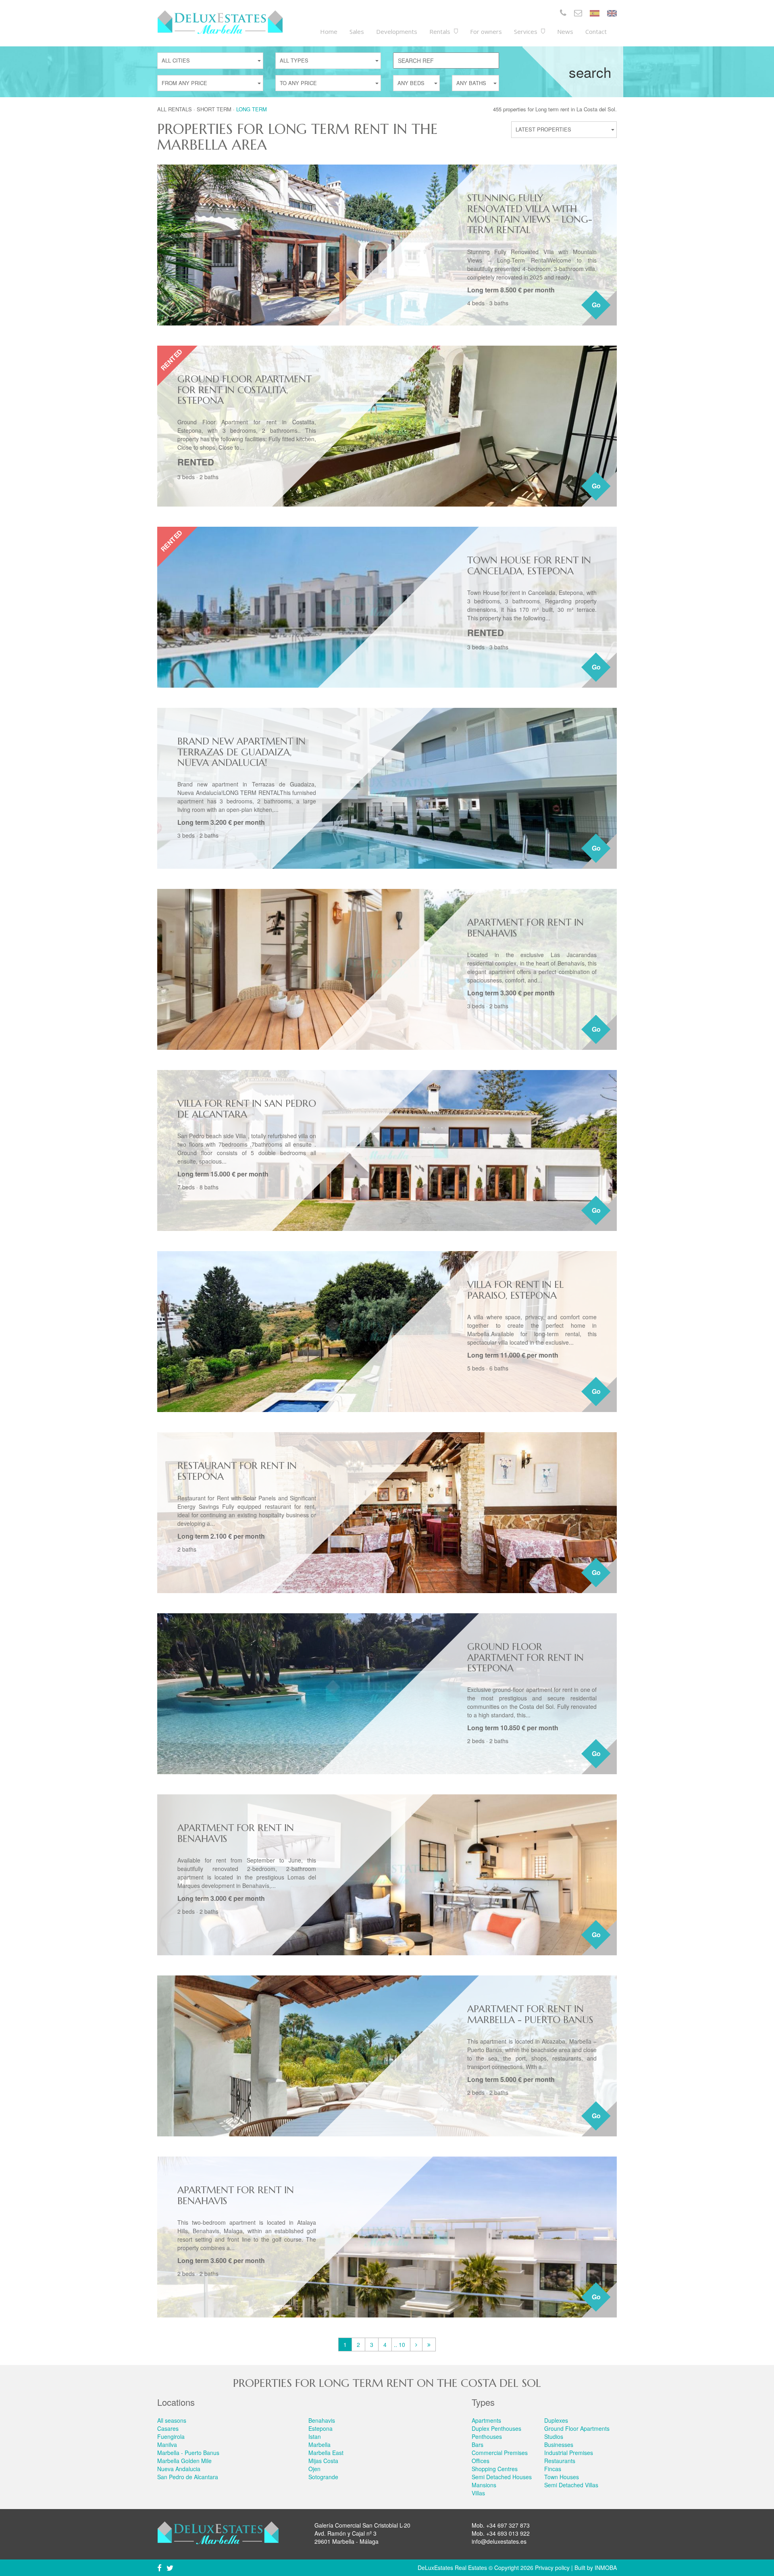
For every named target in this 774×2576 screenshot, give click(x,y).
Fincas (553, 2469)
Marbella (319, 2445)
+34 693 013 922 (508, 2533)
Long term (252, 109)
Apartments (486, 2420)
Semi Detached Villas (571, 2485)
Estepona (320, 2428)
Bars (478, 2445)
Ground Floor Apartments (577, 2428)
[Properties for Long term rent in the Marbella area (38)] (429, 2344)
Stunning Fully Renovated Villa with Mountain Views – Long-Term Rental (530, 214)
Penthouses (487, 2436)
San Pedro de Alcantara (188, 2477)
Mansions (484, 2485)
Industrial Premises (569, 2453)
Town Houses (562, 2477)
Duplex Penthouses (496, 2428)
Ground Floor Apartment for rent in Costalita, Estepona (244, 390)
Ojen (314, 2469)
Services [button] (526, 31)
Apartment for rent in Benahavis (525, 928)
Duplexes (556, 2420)
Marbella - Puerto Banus (188, 2453)
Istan (315, 2436)
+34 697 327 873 (508, 2525)
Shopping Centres (495, 2469)
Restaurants (560, 2461)
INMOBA (606, 2568)
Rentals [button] (441, 31)
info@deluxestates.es (499, 2541)
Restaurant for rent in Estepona (237, 1471)
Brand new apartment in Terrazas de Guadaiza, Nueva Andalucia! (241, 752)
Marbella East (326, 2453)
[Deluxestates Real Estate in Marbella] (220, 22)
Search (590, 72)
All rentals (175, 109)
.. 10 (399, 2344)
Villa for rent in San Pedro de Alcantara (247, 1109)
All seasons (172, 2420)
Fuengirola (171, 2436)
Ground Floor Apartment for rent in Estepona (525, 1657)
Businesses (559, 2445)
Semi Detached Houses (502, 2477)
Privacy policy (552, 2568)
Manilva (167, 2445)
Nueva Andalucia (179, 2469)
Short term (214, 109)
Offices (481, 2461)
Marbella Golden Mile (184, 2461)
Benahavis (322, 2420)
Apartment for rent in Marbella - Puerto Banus (530, 2014)
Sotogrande (323, 2477)
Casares (168, 2428)
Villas (478, 2493)
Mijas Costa (323, 2461)
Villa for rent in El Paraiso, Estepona (515, 1290)
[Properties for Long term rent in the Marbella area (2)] (416, 2344)
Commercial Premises (500, 2453)
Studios (554, 2436)
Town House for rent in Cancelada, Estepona (529, 565)
